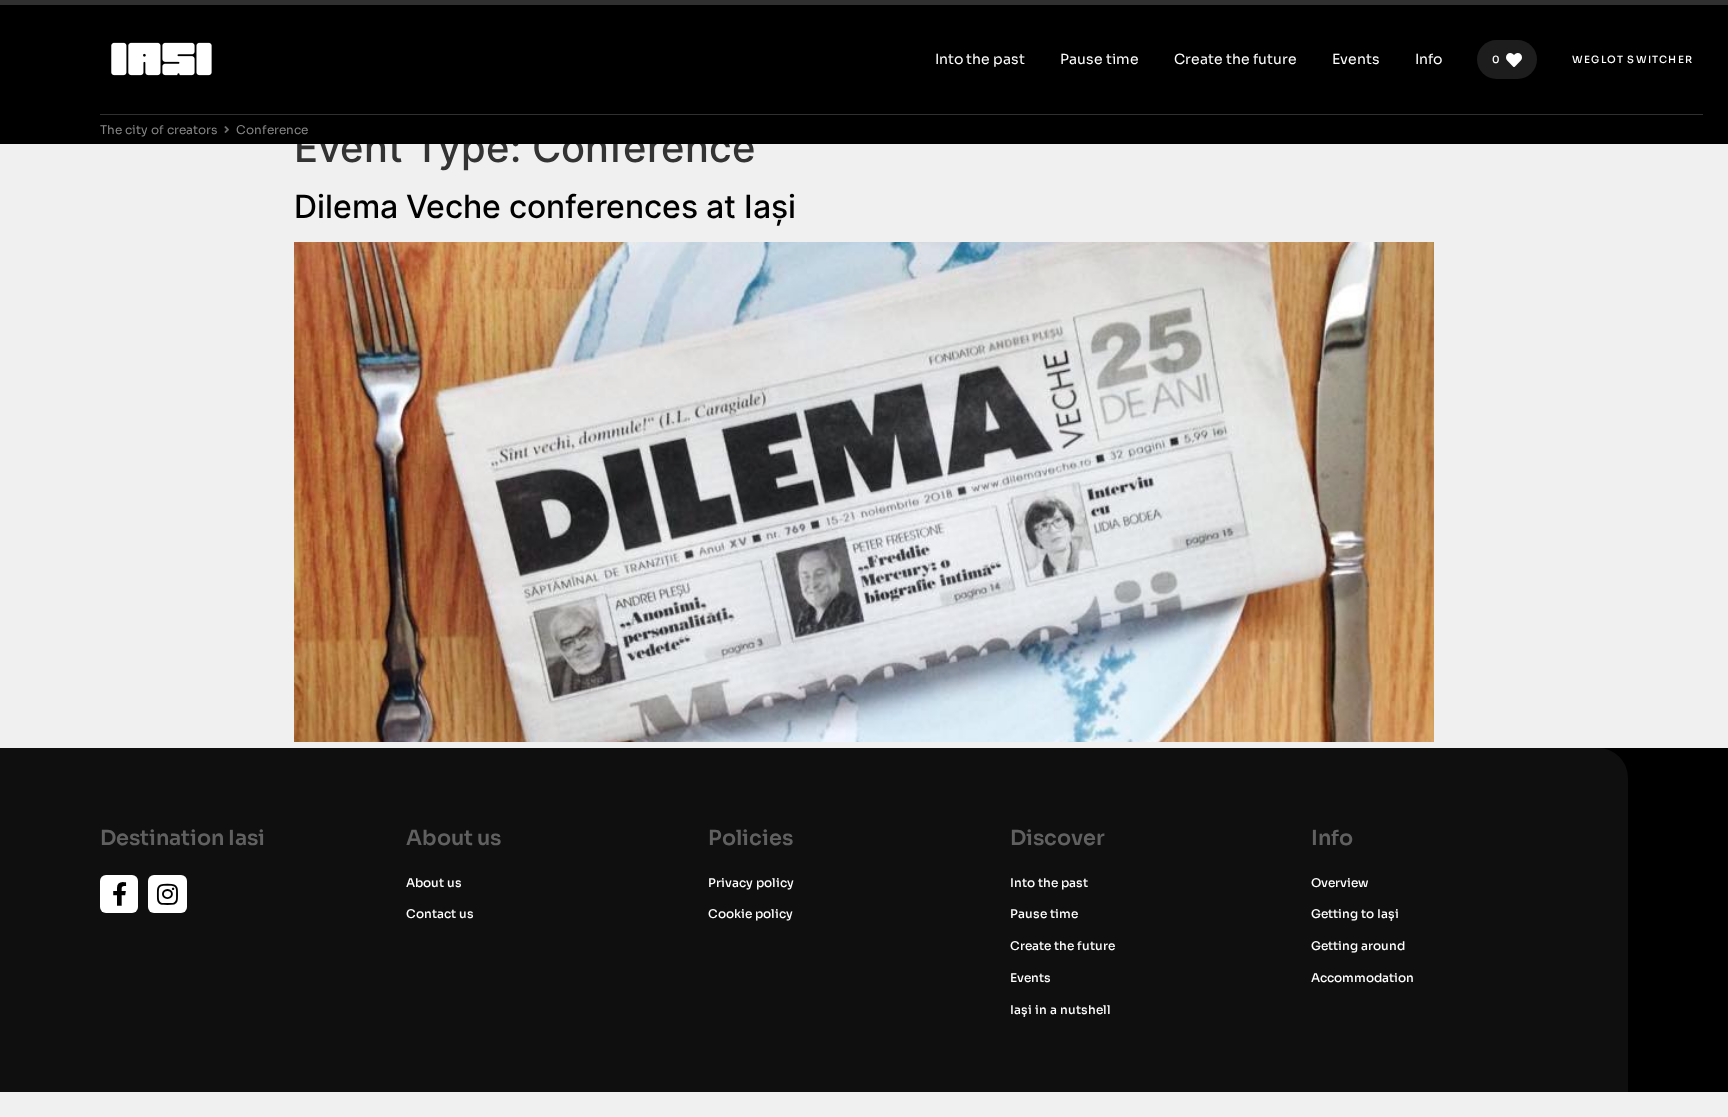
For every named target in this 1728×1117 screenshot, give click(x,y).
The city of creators (158, 129)
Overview (1339, 882)
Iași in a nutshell (1060, 1009)
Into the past (1049, 882)
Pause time (1044, 913)
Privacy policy (751, 882)
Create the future (1062, 945)
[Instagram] (167, 894)
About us (434, 882)
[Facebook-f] (119, 894)
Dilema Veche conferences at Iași (545, 206)
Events (1030, 977)
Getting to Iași (1355, 913)
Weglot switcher (1632, 59)
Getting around (1358, 945)
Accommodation (1362, 977)
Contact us (440, 913)
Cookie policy (750, 913)
